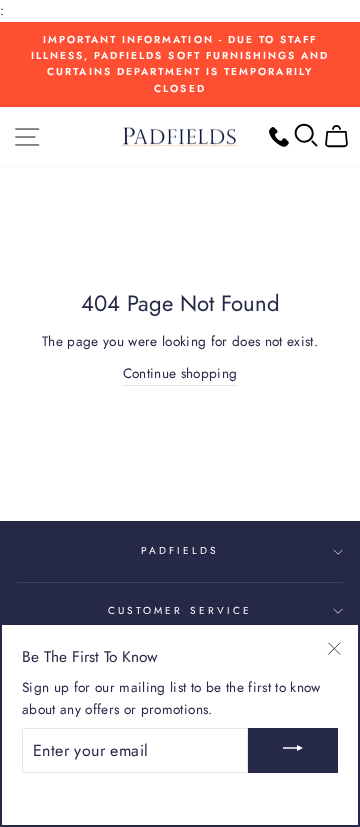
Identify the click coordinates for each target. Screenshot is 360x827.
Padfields (180, 550)
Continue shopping (180, 373)
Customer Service (180, 610)
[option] (180, 64)
